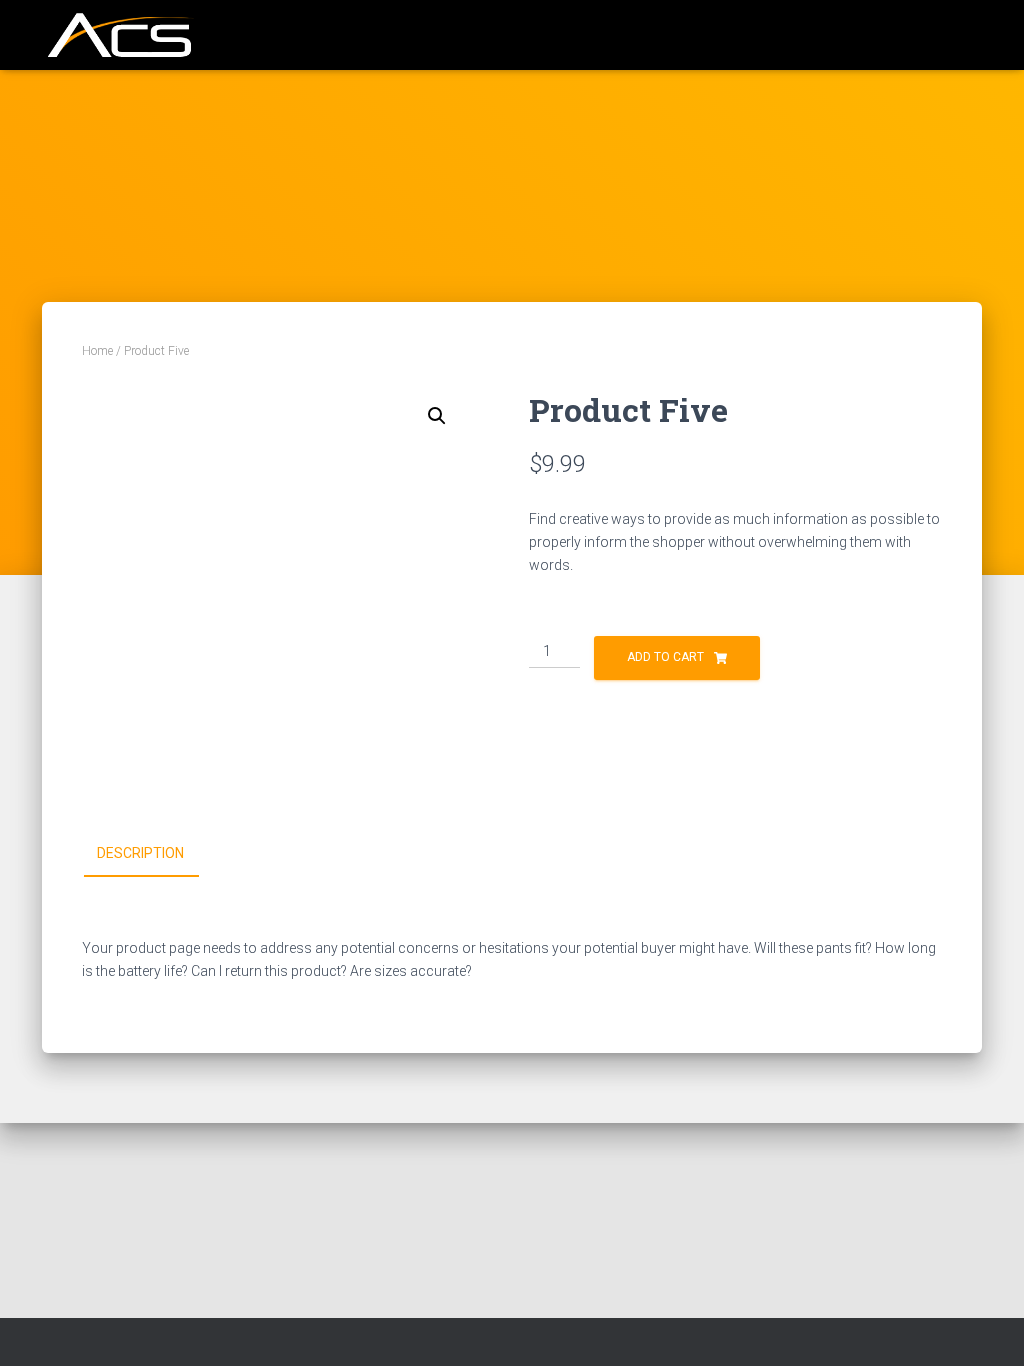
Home (97, 351)
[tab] (155, 854)
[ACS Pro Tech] (118, 35)
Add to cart (665, 657)
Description (140, 853)
